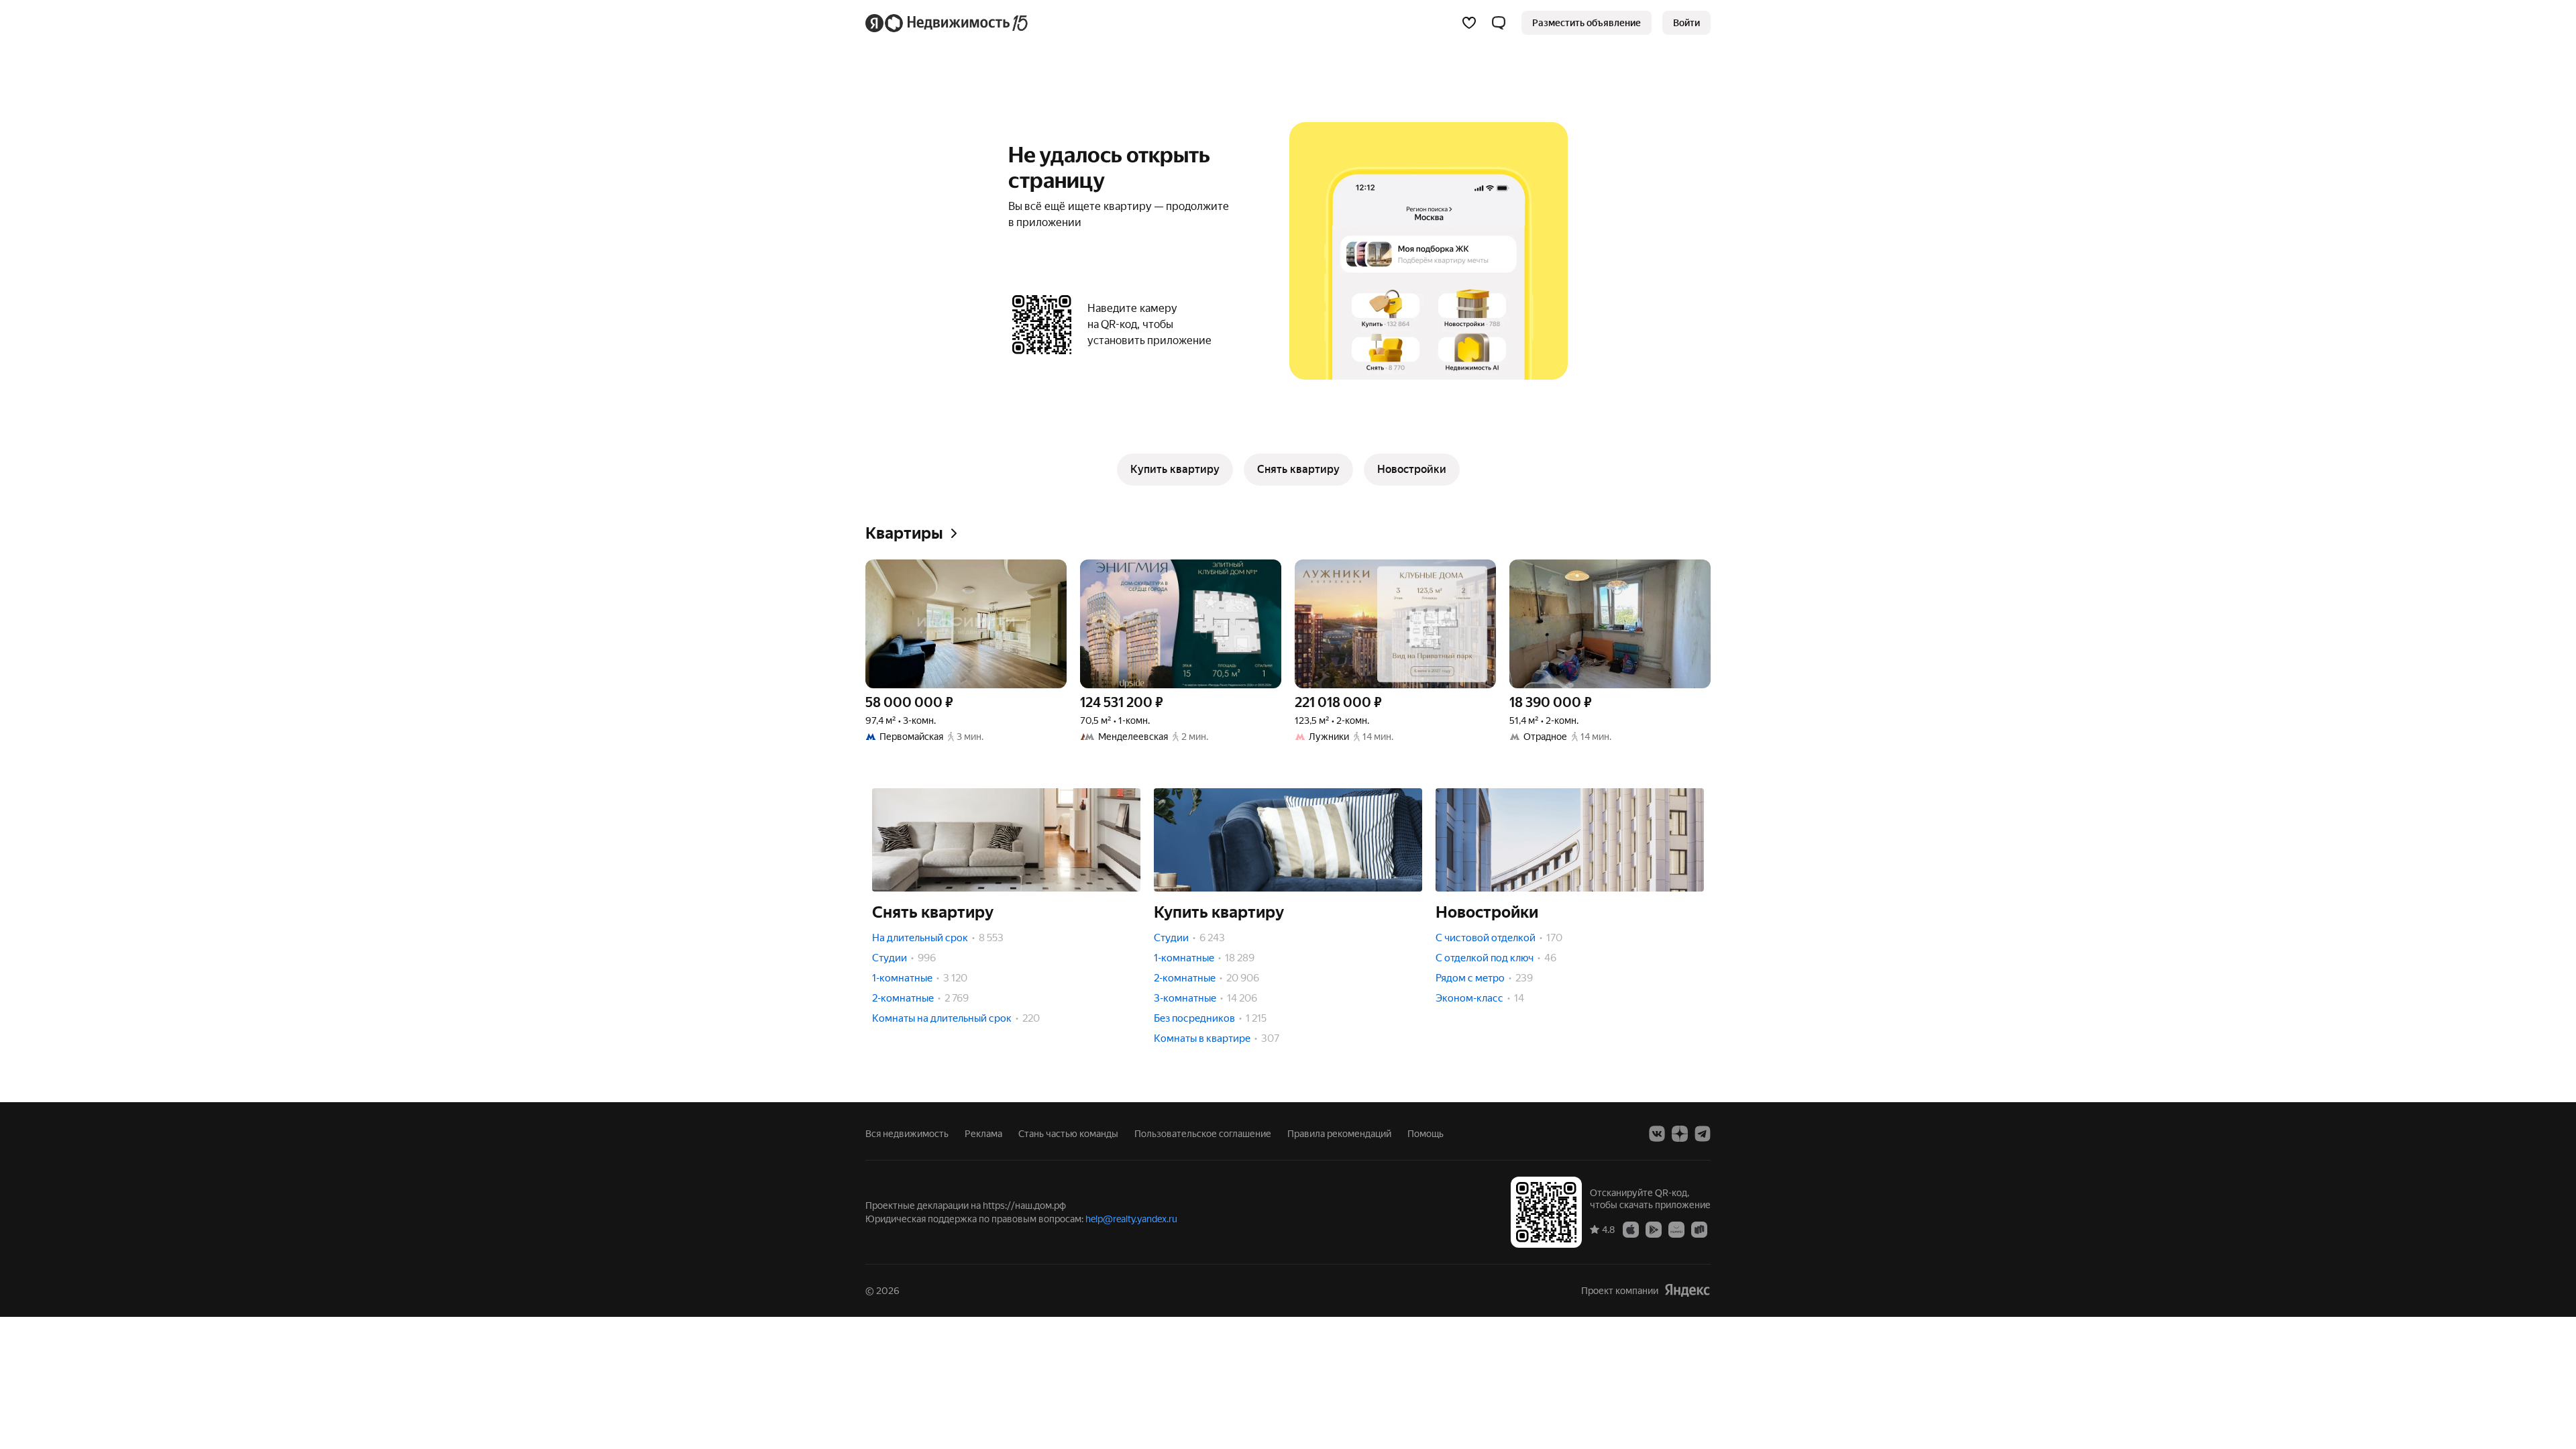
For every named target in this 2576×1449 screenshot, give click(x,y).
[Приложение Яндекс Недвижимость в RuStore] (1699, 1229)
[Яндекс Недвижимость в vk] (1657, 1134)
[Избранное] (1469, 23)
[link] (1686, 23)
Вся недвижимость (907, 1134)
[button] (1499, 23)
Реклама (983, 1134)
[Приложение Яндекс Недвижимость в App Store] (1631, 1229)
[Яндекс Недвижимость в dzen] (1680, 1134)
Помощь (1426, 1134)
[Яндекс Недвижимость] (948, 23)
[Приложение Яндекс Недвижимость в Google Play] (1654, 1229)
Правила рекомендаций (1339, 1134)
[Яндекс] (1687, 1290)
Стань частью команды (1068, 1134)
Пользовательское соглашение (1203, 1134)
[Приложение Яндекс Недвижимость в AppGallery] (1676, 1229)
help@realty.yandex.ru (1131, 1219)
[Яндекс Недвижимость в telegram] (1703, 1134)
